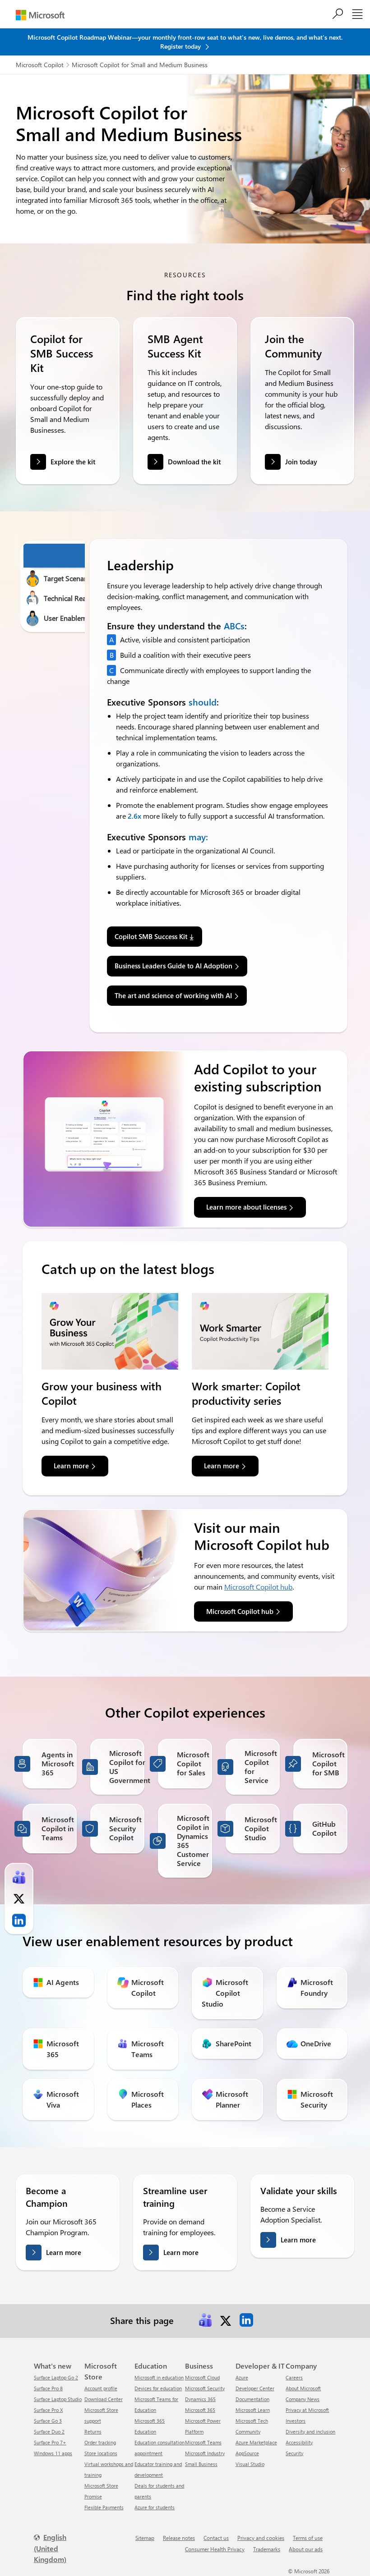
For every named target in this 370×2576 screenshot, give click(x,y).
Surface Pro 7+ (50, 2442)
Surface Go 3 (48, 2421)
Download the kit (194, 462)
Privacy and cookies (261, 2538)
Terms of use (308, 2538)
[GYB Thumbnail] (110, 1331)
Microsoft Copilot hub (258, 1587)
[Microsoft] (40, 15)
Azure (242, 2377)
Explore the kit (73, 462)
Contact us (216, 2538)
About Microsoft (303, 2388)
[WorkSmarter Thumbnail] (260, 1331)
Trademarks (267, 2549)
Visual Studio (250, 2464)
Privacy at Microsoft (307, 2410)
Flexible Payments (104, 2507)
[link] (205, 2320)
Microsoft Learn (253, 2410)
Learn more (64, 2252)
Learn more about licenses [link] (246, 1207)
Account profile (101, 2388)
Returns (93, 2432)
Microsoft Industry (205, 2453)
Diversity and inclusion (310, 2432)
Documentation (252, 2399)
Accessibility (299, 2442)
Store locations (101, 2453)
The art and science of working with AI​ (173, 995)
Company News (303, 2399)
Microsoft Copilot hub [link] (240, 1611)
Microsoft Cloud (202, 2377)
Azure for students (155, 2507)
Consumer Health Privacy (215, 2549)
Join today (301, 462)
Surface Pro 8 (48, 2388)
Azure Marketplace (256, 2442)
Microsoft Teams (203, 2442)
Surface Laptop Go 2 (56, 2377)
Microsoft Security (205, 2388)
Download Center (104, 2399)
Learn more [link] (71, 1466)
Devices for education (158, 2388)
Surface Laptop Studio (58, 2399)
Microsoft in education (159, 2377)
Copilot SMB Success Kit (151, 936)
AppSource (247, 2453)
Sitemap (145, 2538)
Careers (294, 2377)
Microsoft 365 (200, 2410)
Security (294, 2453)
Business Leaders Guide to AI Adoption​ (173, 966)
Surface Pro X (48, 2410)
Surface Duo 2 (49, 2432)
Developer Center (255, 2388)
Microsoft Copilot (40, 65)
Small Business (201, 2464)
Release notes (179, 2538)
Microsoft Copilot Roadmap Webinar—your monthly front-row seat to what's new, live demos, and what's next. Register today (185, 42)
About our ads (306, 2549)
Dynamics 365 (200, 2399)
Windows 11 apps (53, 2453)
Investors (296, 2421)
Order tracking (100, 2442)
